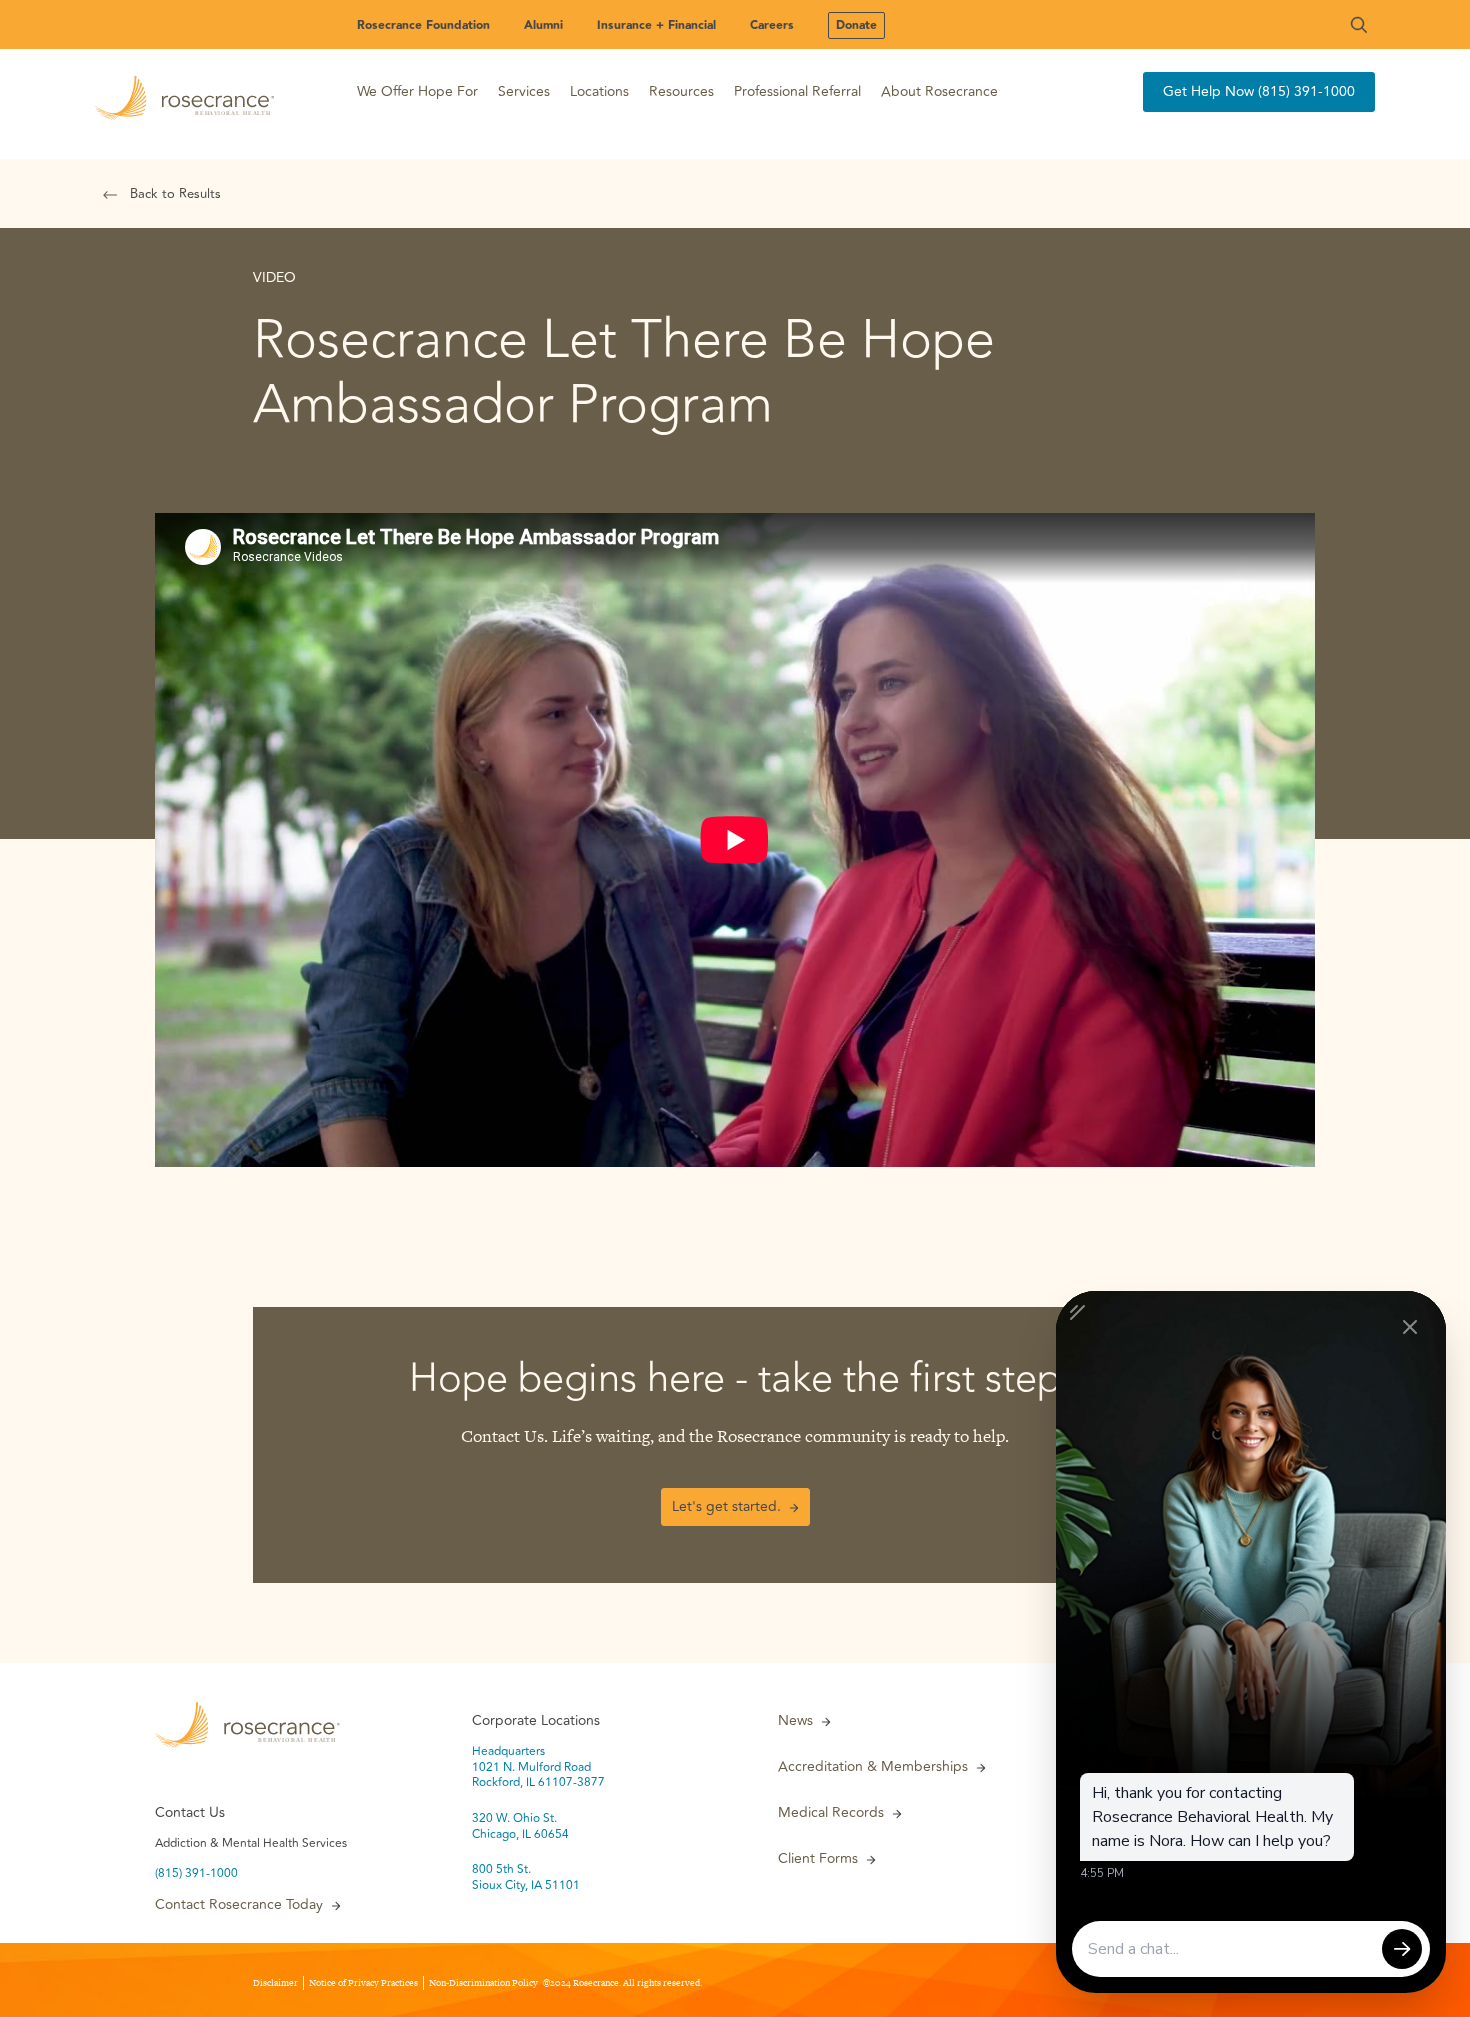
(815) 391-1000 (196, 1874)
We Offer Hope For (417, 91)
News (795, 1721)
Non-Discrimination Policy (483, 1983)
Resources (681, 91)
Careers (772, 25)
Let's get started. (726, 1506)
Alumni (543, 25)
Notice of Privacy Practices (363, 1983)
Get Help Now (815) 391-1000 (1259, 91)
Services (524, 91)
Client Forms (818, 1859)
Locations (599, 91)
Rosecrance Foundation (423, 25)
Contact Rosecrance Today (239, 1905)
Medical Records (831, 1813)
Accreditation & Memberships (873, 1767)
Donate (856, 25)
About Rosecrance (939, 91)
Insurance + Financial (656, 25)
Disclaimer (275, 1983)
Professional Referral (797, 91)
